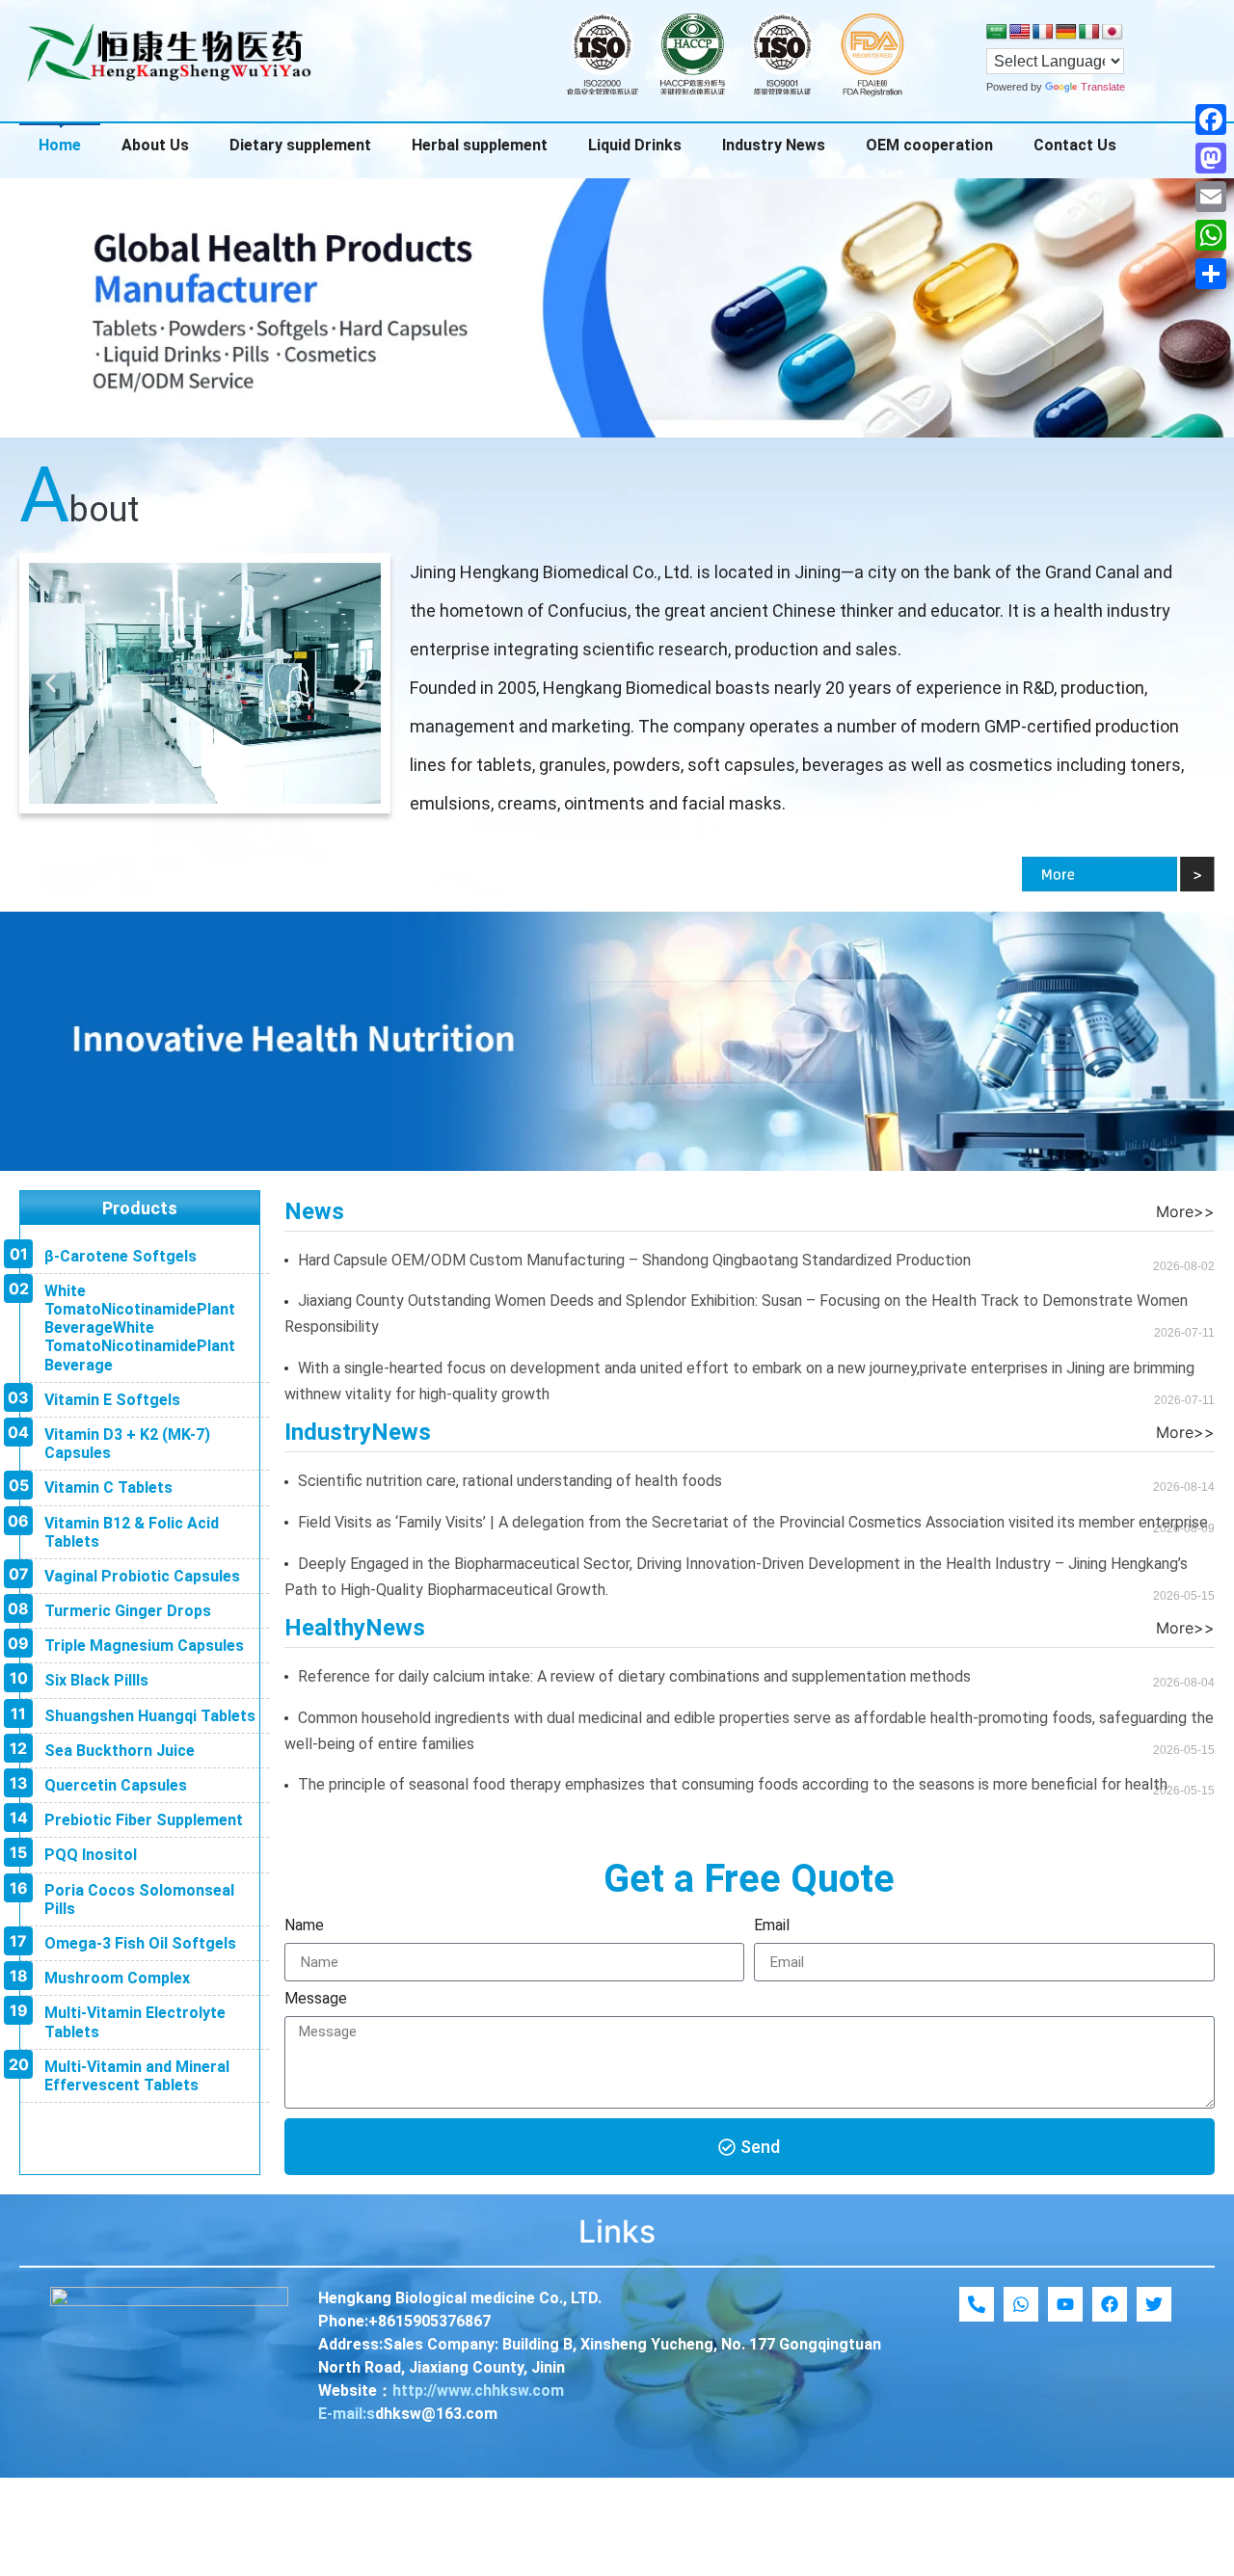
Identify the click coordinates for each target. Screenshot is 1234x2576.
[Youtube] (1065, 2304)
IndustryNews (358, 1432)
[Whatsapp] (1021, 2304)
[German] (1066, 32)
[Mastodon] (1211, 158)
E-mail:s (347, 2414)
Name (304, 1926)
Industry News (774, 145)
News (314, 1211)
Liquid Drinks (635, 145)
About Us (155, 145)
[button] (51, 683)
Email (772, 1926)
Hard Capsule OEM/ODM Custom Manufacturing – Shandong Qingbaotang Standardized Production (634, 1260)
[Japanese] (1113, 32)
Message (316, 1999)
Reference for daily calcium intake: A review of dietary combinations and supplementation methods (634, 1676)
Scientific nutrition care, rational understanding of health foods (510, 1481)
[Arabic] (997, 32)
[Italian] (1089, 32)
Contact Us (1075, 145)
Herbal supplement (480, 145)
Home (60, 145)
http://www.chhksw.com (478, 2390)
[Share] (1211, 274)
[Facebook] (1211, 120)
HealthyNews (355, 1628)
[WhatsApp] (1211, 235)
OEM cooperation (929, 145)
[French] (1043, 32)
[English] (1020, 32)
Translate (1103, 87)
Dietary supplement (300, 145)
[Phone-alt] (977, 2304)
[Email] (1211, 197)
